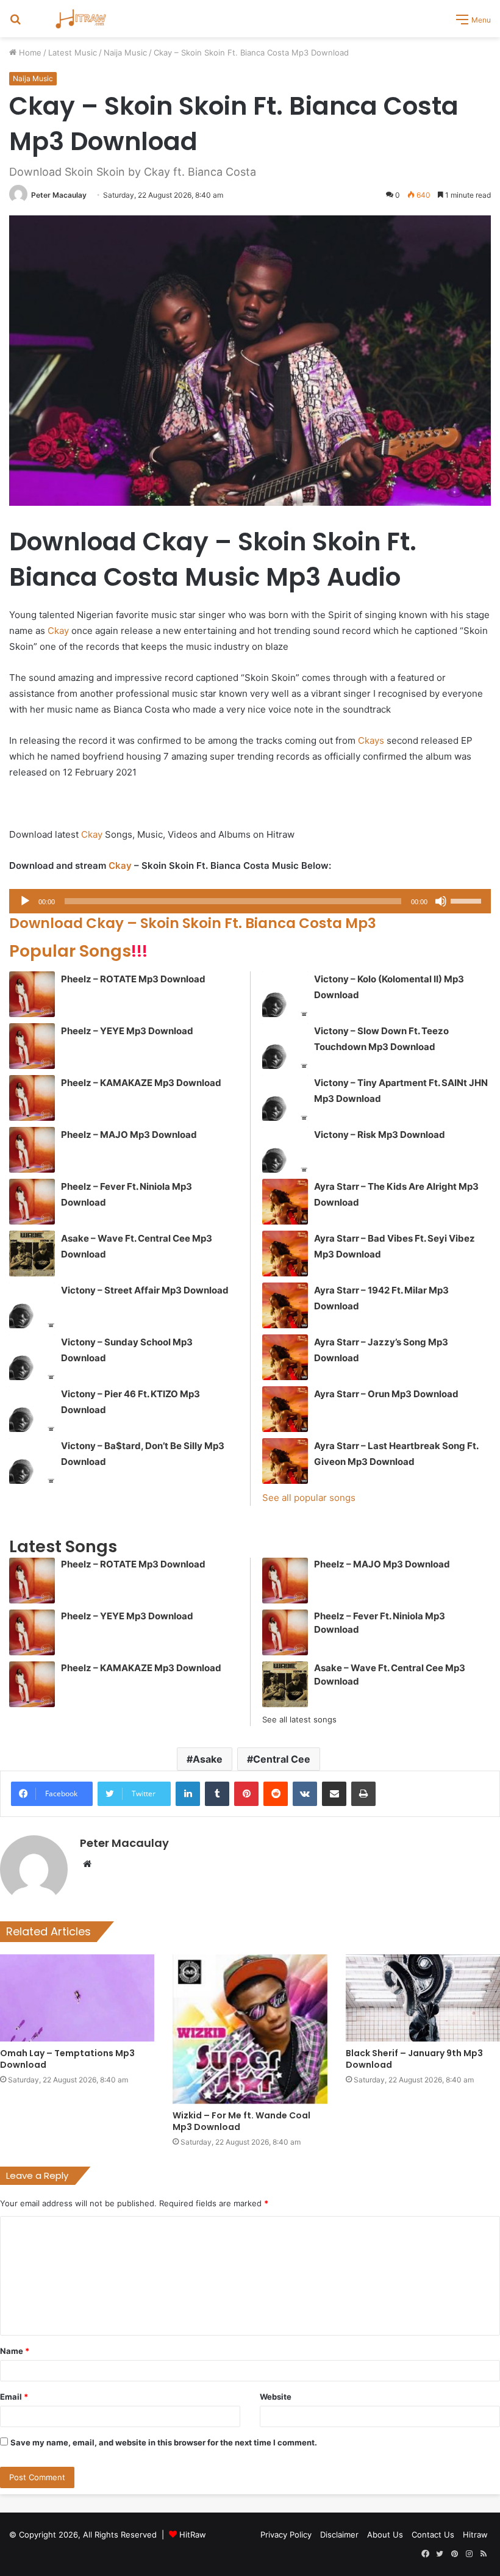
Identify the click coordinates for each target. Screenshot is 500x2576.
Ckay (58, 631)
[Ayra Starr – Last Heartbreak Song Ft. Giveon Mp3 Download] (285, 1461)
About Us (385, 2535)
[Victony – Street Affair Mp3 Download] (32, 1305)
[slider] (468, 900)
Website (276, 2397)
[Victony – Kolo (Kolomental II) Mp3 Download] (285, 994)
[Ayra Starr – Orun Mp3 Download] (285, 1409)
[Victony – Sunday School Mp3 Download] (32, 1357)
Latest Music (73, 52)
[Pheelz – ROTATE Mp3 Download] (32, 994)
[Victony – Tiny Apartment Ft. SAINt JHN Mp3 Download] (285, 1098)
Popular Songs (78, 951)
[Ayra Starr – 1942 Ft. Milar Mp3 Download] (285, 1305)
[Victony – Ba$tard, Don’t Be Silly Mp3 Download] (32, 1461)
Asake (208, 1759)
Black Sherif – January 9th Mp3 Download (414, 2059)
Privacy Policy (286, 2535)
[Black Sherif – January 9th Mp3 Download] (423, 1998)
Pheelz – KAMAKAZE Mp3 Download (141, 1083)
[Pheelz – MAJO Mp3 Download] (32, 1150)
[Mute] (441, 901)
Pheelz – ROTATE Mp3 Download (133, 979)
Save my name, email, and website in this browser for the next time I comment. (164, 2442)
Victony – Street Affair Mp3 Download (145, 1290)
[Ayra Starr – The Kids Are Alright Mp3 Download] (285, 1202)
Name (15, 2351)
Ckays (371, 740)
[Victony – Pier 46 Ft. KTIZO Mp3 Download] (32, 1409)
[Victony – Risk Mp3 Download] (285, 1150)
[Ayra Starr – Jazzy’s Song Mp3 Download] (285, 1357)
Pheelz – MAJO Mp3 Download (129, 1135)
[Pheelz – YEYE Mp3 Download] (32, 1046)
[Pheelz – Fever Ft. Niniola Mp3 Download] (32, 1202)
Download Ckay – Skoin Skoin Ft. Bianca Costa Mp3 (193, 923)
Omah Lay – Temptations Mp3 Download (67, 2059)
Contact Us (433, 2535)
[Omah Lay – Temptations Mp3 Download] (77, 1998)
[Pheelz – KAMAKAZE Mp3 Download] (32, 1098)
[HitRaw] (81, 19)
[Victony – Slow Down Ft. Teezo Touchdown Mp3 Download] (285, 1046)
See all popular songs (309, 1498)
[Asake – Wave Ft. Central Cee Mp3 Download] (32, 1254)
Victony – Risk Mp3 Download (380, 1135)
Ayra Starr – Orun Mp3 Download (386, 1394)
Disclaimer (339, 2535)
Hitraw (475, 2535)
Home (29, 52)
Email (14, 2397)
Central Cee (282, 1759)
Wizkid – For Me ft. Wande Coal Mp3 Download (241, 2121)
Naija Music (125, 52)
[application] (250, 901)
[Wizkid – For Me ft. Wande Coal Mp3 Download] (250, 2029)
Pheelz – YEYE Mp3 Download (127, 1031)
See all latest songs (299, 1719)
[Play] (25, 901)
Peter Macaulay (59, 195)
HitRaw (193, 2535)
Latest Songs (63, 1546)
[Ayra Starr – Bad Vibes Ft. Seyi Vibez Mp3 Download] (285, 1254)
